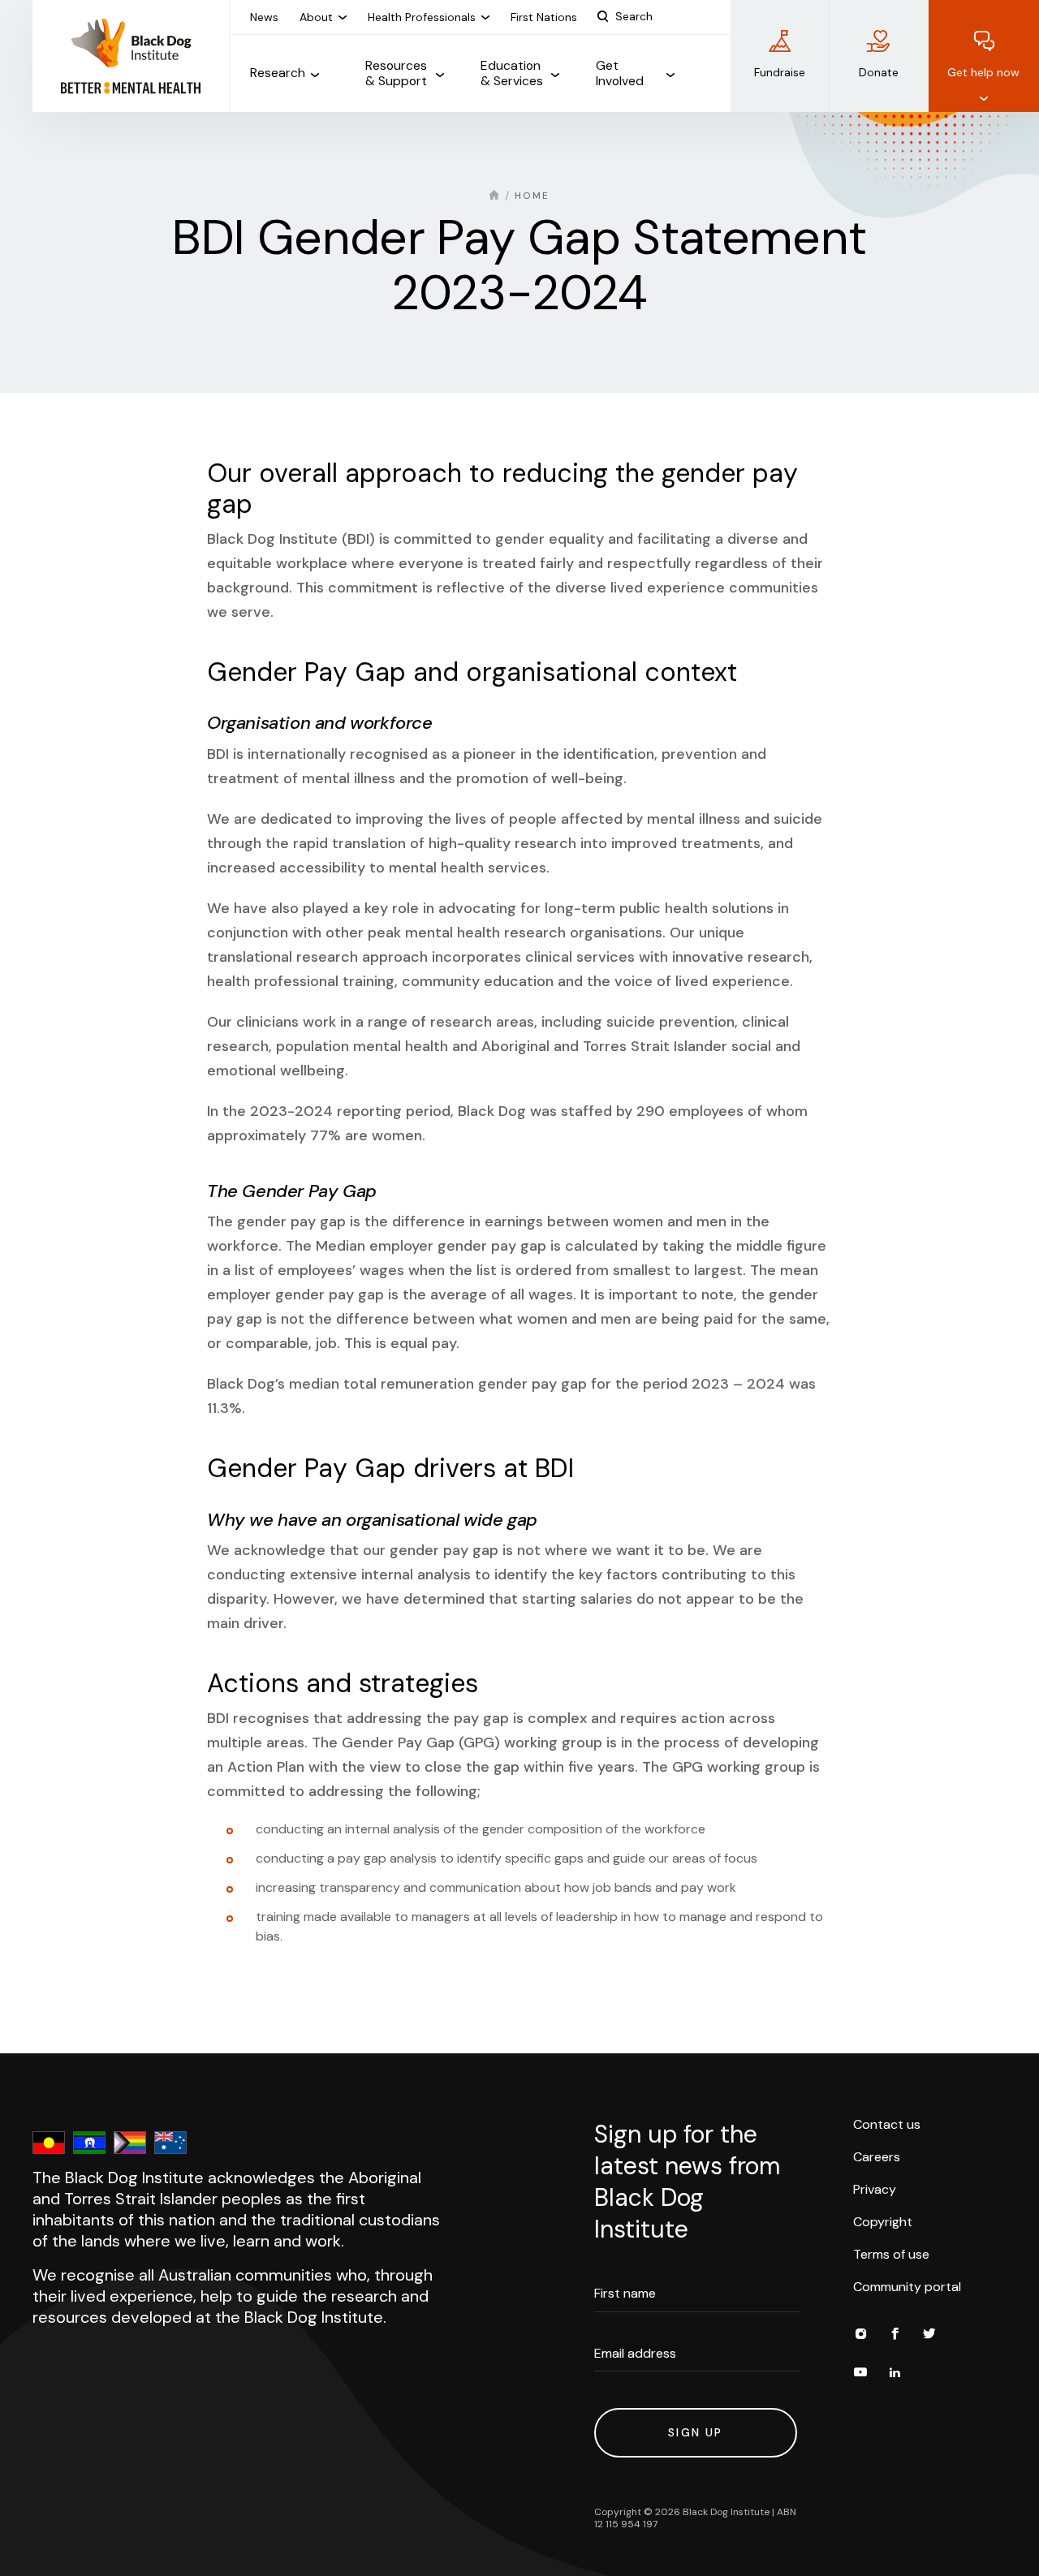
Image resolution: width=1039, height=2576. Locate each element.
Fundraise (780, 72)
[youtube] (860, 2375)
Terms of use (891, 2254)
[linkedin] (895, 2375)
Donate (879, 72)
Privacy (875, 2189)
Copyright (883, 2222)
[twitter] (929, 2336)
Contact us (887, 2124)
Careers (877, 2157)
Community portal (907, 2287)
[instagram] (860, 2336)
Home (532, 196)
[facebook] (895, 2336)
